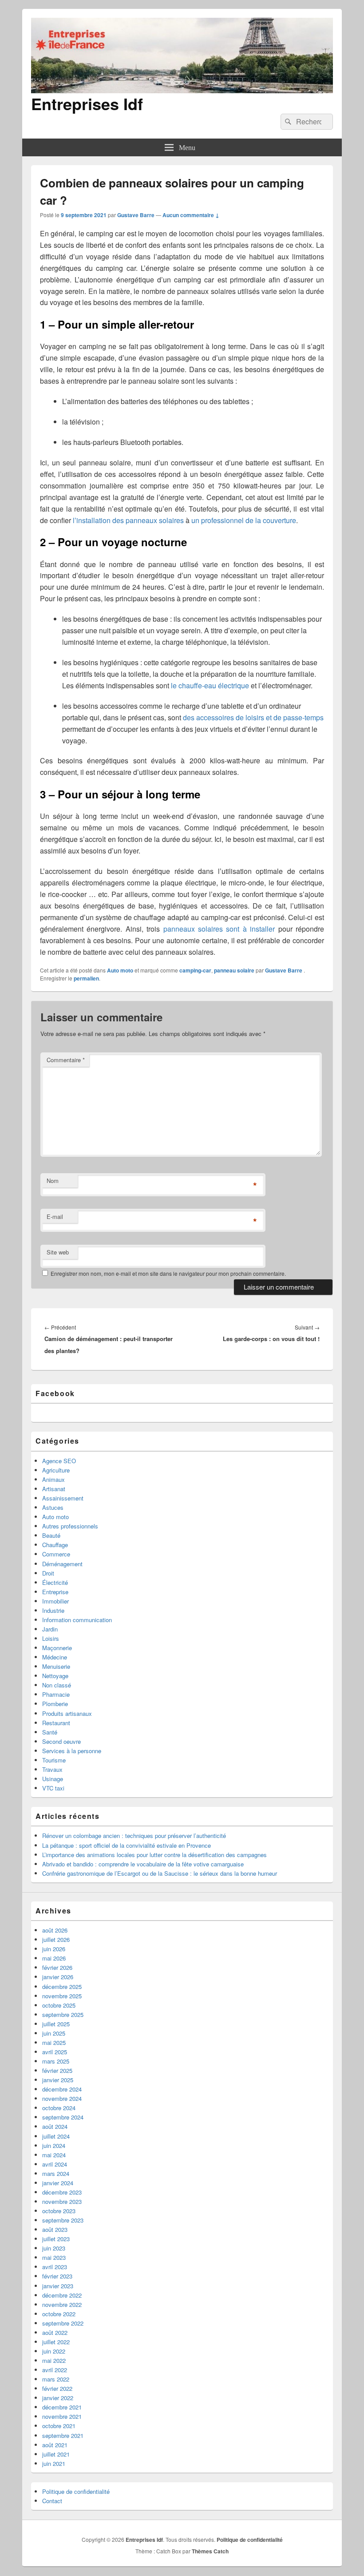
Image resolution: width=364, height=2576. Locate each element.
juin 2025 (54, 2033)
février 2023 (57, 2276)
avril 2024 (55, 2164)
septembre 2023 (63, 2220)
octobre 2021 (59, 2426)
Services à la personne (72, 1751)
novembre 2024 (62, 2098)
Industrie (53, 1610)
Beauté (51, 1535)
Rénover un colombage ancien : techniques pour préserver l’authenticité (134, 1836)
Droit (48, 1573)
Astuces (53, 1507)
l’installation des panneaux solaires (128, 520)
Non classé (57, 1685)
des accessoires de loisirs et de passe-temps (253, 717)
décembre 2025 (62, 1987)
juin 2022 (54, 2351)
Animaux (53, 1479)
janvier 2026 (58, 1977)
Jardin (50, 1629)
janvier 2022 (58, 2398)
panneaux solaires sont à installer (219, 929)
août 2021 (55, 2445)
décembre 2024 (62, 2089)
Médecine (55, 1657)
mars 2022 (56, 2379)
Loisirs (51, 1638)
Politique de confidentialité (76, 2491)
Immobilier (55, 1601)
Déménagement (62, 1564)
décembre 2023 (62, 2192)
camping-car (195, 970)
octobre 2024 (59, 2108)
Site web (58, 1252)
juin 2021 (54, 2463)
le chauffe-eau (194, 685)
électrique (233, 685)
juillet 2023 (56, 2239)
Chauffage (55, 1545)
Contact (52, 2501)
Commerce (56, 1554)
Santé (50, 1732)
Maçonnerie (57, 1648)
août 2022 (55, 2332)
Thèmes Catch (210, 2551)
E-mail (55, 1217)
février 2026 (57, 1967)
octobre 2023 (59, 2211)
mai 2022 (54, 2360)
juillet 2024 (56, 2136)
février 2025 (57, 2070)
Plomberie (55, 1704)
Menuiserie (56, 1666)
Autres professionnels (70, 1526)
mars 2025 (56, 2061)
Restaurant (56, 1723)
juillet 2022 (56, 2342)
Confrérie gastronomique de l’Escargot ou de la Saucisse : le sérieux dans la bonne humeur (160, 1873)
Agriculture (56, 1470)
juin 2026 (54, 1949)
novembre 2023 (62, 2201)
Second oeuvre (61, 1741)
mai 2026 (54, 1958)
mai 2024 (54, 2155)
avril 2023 (55, 2267)
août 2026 (55, 1930)
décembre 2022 (62, 2295)
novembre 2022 (62, 2304)
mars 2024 (56, 2173)
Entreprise (55, 1592)
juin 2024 (54, 2145)
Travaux (52, 1769)
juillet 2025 (56, 2024)
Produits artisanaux (67, 1713)
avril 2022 (55, 2370)
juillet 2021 (56, 2454)
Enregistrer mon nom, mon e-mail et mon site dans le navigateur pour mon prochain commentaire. (168, 1273)
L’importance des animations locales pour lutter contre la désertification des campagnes (154, 1855)
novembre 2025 (62, 1996)
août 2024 (55, 2126)
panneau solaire (234, 970)
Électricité (55, 1582)
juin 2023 (54, 2248)
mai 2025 (54, 2042)
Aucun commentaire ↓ (191, 215)
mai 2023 (54, 2257)
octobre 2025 (59, 2005)
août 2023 (55, 2229)
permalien (86, 978)
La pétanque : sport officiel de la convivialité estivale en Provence (127, 1845)
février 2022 (57, 2388)
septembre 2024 (63, 2117)
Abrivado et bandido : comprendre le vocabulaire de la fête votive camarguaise (143, 1864)
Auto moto (120, 970)
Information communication (77, 1620)
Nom (53, 1181)
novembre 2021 (62, 2416)
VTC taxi (53, 1788)
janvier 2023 (58, 2286)
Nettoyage (55, 1676)
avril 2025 (55, 2052)
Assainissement (63, 1498)
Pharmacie (56, 1694)
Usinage (53, 1779)
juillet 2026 (56, 1939)
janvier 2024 (58, 2183)
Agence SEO (59, 1461)
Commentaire (66, 1060)
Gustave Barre (136, 215)
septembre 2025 (63, 2014)
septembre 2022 (63, 2323)
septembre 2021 (63, 2435)
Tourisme (54, 1760)
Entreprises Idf (87, 103)
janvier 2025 (58, 2080)
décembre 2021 (62, 2407)
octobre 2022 (59, 2314)
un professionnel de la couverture (244, 520)
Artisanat (54, 1489)
